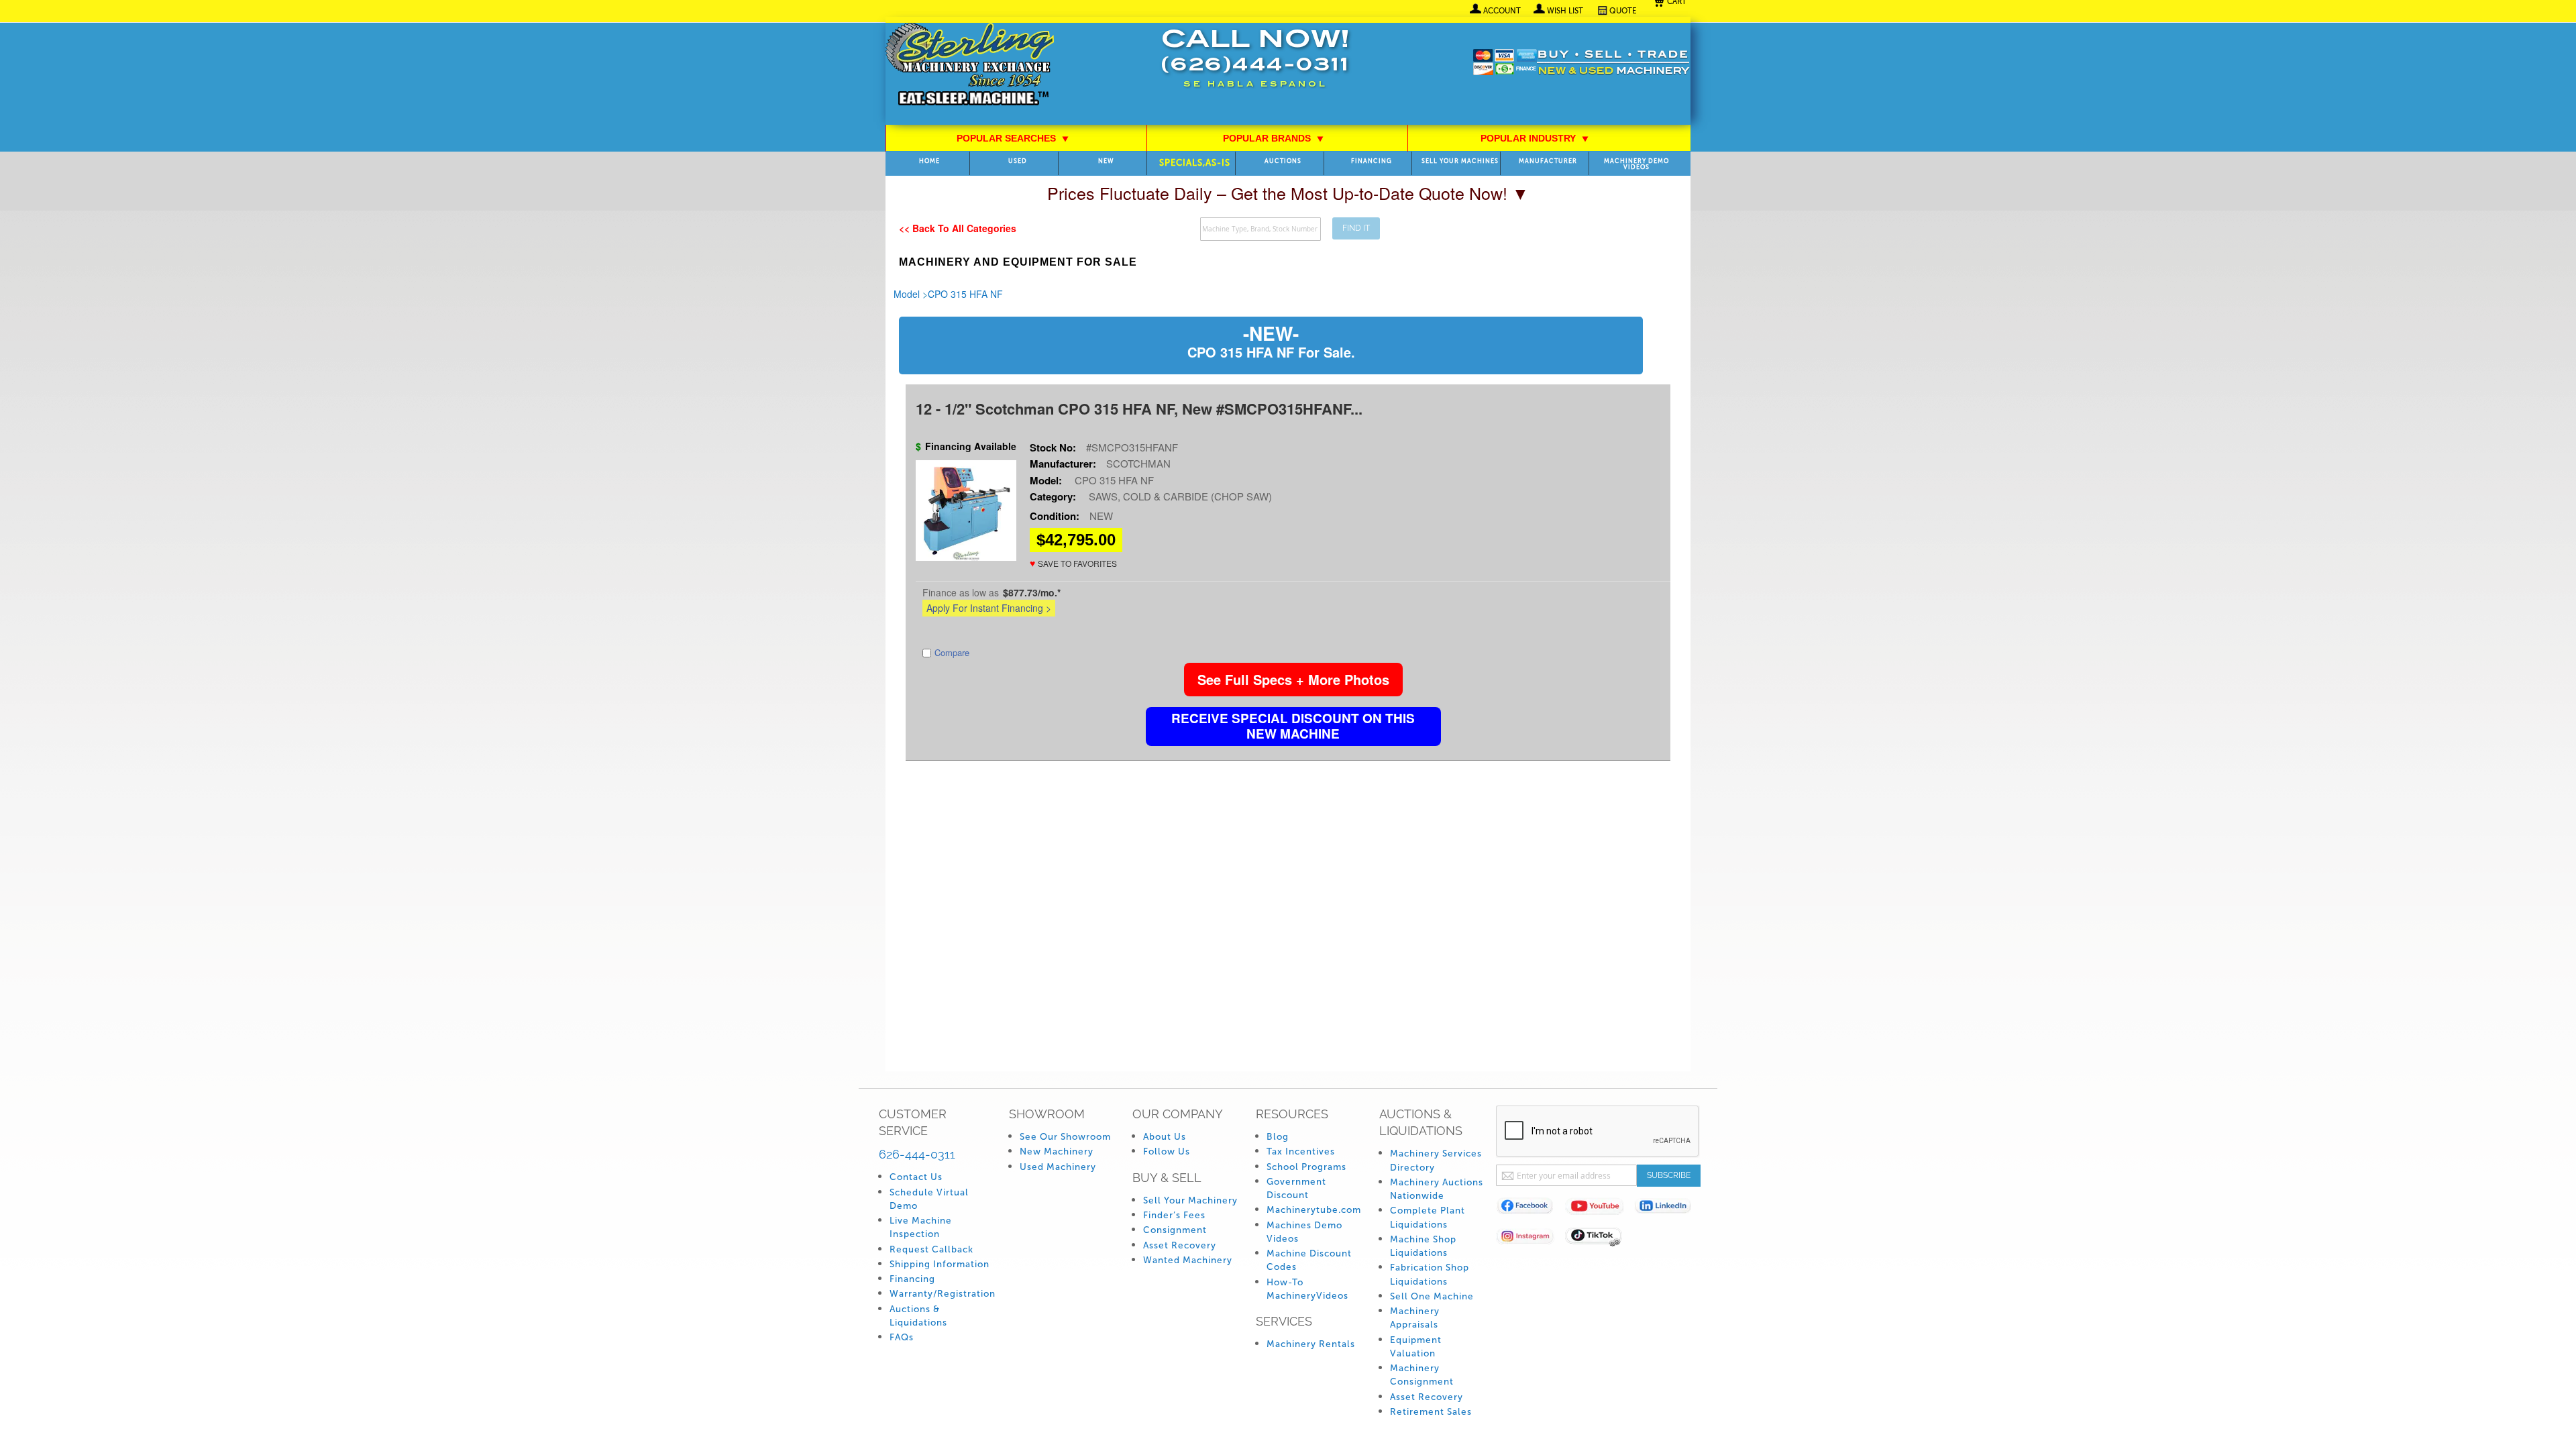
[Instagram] (1531, 1239)
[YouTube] (1600, 1209)
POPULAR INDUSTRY (1535, 138)
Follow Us (1167, 1151)
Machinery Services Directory (1436, 1160)
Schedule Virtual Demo (929, 1199)
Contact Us (916, 1177)
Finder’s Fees (1174, 1215)
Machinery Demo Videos (1636, 164)
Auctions (1283, 161)
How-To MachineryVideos (1307, 1289)
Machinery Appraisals (1415, 1318)
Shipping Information (940, 1264)
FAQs (902, 1337)
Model (907, 294)
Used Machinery (1058, 1167)
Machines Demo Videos (1304, 1232)
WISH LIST (1565, 11)
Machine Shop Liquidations (1423, 1246)
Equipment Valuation (1416, 1347)
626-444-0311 (917, 1154)
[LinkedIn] (1669, 1209)
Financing (1372, 161)
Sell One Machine (1432, 1296)
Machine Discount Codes (1309, 1260)
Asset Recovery (1180, 1245)
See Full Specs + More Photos (1293, 679)
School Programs (1306, 1167)
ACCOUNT (1502, 11)
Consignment (1175, 1230)
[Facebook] (1531, 1209)
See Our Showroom (1065, 1137)
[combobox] (1260, 229)
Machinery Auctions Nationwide (1437, 1189)
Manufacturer (1548, 161)
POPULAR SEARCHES (1013, 138)
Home (929, 161)
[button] (1073, 563)
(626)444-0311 (1255, 66)
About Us (1165, 1137)
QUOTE (1623, 11)
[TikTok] (1600, 1239)
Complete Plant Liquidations (1428, 1217)
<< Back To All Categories (958, 228)
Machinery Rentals (1311, 1344)
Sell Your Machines (1460, 161)
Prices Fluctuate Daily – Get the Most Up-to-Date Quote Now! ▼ (1288, 193)
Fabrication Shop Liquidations (1430, 1274)
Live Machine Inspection (921, 1227)
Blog (1278, 1137)
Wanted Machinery (1188, 1260)
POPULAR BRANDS (1274, 138)
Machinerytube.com (1314, 1210)
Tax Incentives (1301, 1151)
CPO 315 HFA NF (965, 294)
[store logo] (970, 65)
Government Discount (1296, 1188)
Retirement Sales (1431, 1412)
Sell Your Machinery (1190, 1200)
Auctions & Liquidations (918, 1316)
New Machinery (1057, 1151)
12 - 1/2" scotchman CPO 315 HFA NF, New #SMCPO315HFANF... (1139, 409)
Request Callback (931, 1249)
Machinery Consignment (1422, 1375)
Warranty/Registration (943, 1294)
